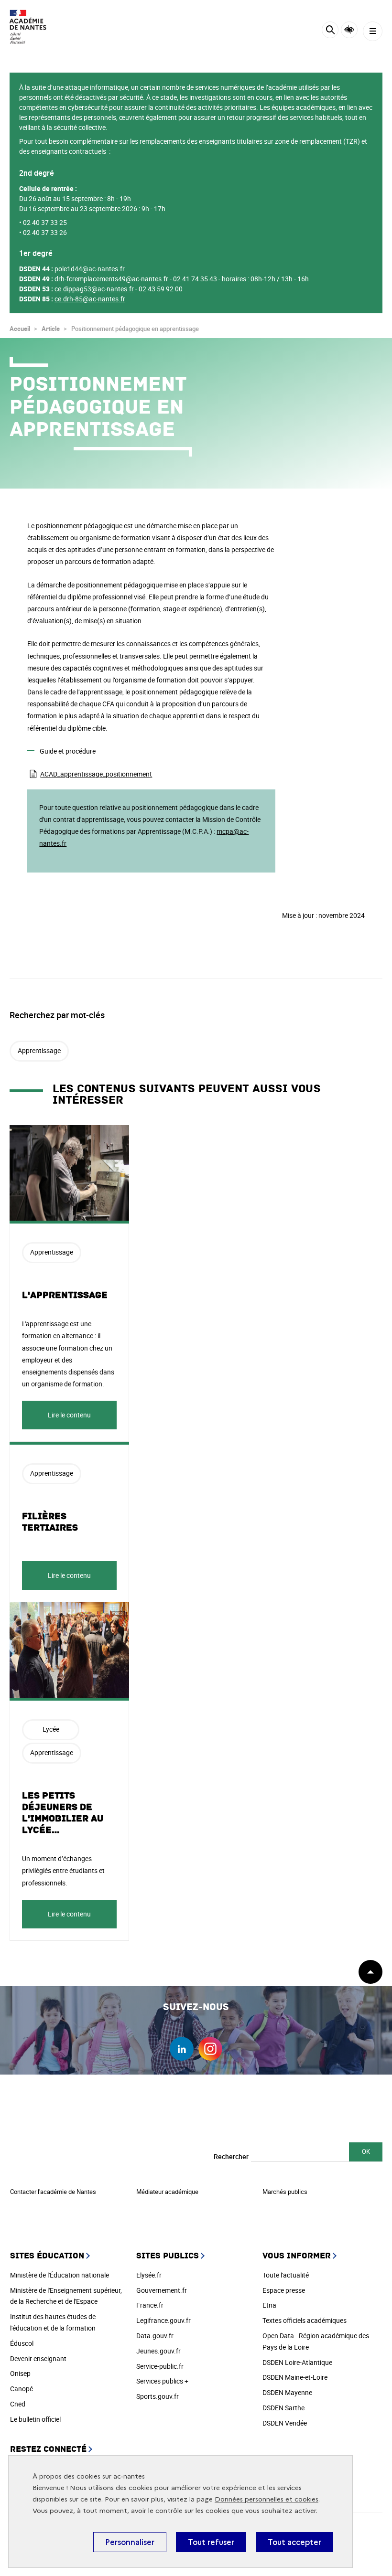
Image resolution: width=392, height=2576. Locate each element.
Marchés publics (285, 2192)
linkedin (182, 2049)
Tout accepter (294, 2542)
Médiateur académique (167, 2192)
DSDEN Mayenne (287, 2392)
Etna (269, 2305)
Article (51, 329)
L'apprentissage (65, 1295)
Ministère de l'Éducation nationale (60, 2275)
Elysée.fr (149, 2275)
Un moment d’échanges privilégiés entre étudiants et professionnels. (63, 1870)
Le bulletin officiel (35, 2419)
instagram (210, 2049)
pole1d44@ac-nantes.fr (90, 269)
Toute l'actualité (286, 2275)
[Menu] (373, 31)
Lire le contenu (69, 1415)
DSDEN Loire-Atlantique (297, 2362)
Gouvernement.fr (162, 2290)
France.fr (150, 2305)
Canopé (22, 2389)
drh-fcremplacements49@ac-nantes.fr (111, 279)
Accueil (20, 329)
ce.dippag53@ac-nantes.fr (94, 289)
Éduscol (22, 2343)
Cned (18, 2404)
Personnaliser (130, 2542)
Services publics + (162, 2381)
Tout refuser (211, 2542)
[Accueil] (36, 27)
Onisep (20, 2373)
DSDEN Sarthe (283, 2408)
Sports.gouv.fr (158, 2396)
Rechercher (231, 2156)
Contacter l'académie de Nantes (53, 2192)
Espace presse (284, 2290)
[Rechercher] (330, 31)
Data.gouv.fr (155, 2336)
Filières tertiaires (50, 1522)
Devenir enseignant (38, 2358)
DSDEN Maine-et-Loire (295, 2377)
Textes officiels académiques (305, 2320)
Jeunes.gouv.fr (158, 2351)
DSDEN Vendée (285, 2423)
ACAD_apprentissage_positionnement (96, 774)
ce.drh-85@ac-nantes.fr (90, 299)
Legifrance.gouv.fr (163, 2320)
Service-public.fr (160, 2366)
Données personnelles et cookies (267, 2499)
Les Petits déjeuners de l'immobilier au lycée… (63, 1813)
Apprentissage (39, 1050)
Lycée (51, 1729)
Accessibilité (349, 30)
